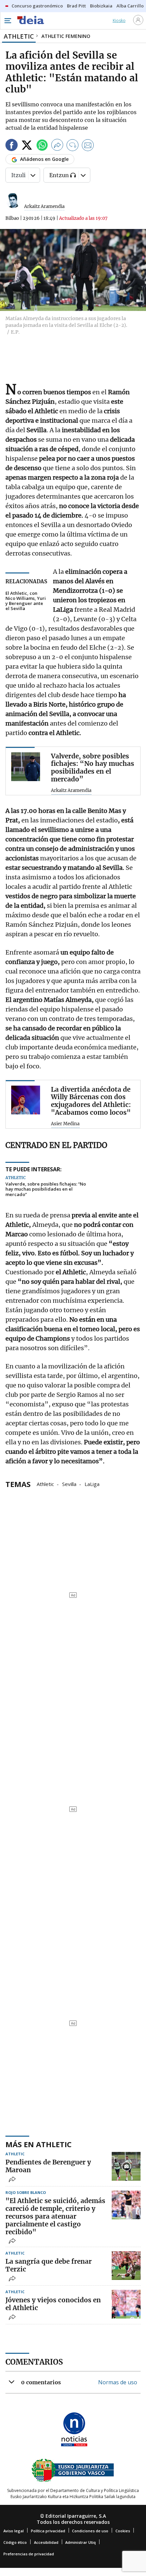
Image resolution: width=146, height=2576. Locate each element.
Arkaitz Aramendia (44, 206)
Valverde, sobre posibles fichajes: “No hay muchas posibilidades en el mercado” (46, 1189)
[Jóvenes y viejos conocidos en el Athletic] (126, 2304)
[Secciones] (7, 21)
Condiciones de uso (90, 2531)
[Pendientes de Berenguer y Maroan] (126, 2166)
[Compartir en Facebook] (12, 146)
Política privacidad (48, 2531)
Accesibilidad (46, 2542)
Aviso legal (14, 2531)
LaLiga (92, 1484)
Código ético (15, 2542)
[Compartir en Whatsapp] (42, 146)
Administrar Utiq (80, 2542)
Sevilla (69, 1484)
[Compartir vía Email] (88, 146)
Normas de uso (118, 2382)
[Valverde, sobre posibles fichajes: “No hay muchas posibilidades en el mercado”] (26, 767)
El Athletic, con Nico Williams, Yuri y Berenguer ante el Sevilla (26, 601)
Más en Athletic (39, 2144)
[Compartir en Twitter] (27, 146)
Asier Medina (65, 1124)
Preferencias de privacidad (29, 2554)
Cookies (123, 2531)
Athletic (45, 1484)
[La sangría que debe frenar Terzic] (126, 2266)
